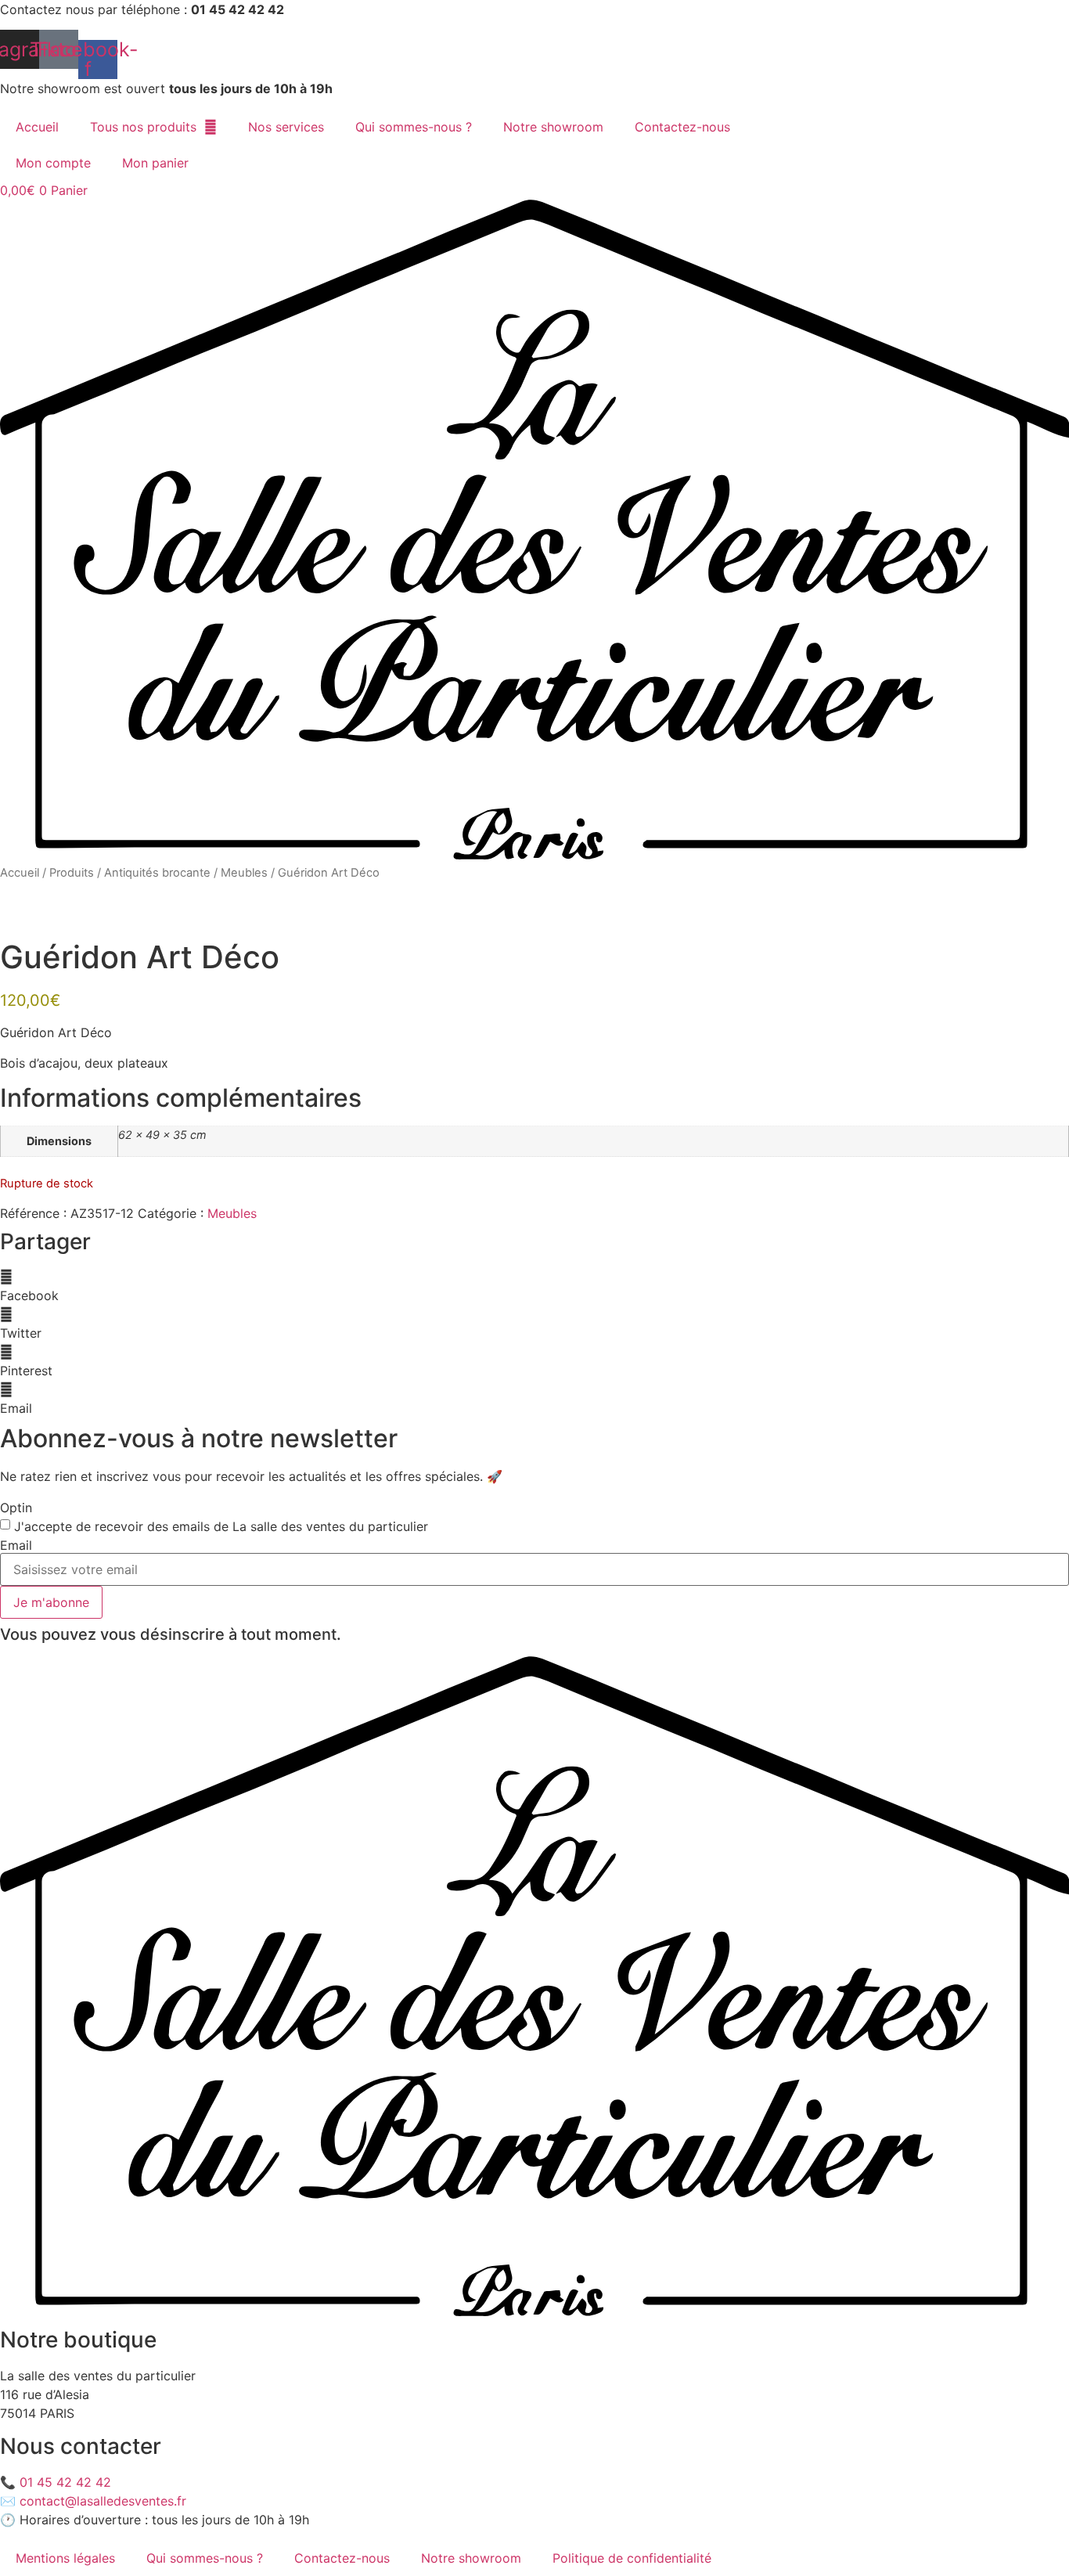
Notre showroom (553, 127)
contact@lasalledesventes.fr (103, 2501)
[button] (534, 1286)
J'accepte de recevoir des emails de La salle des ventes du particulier (221, 1526)
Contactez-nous (682, 127)
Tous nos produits (143, 127)
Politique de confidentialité (632, 2558)
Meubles (244, 873)
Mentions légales (65, 2558)
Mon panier (155, 163)
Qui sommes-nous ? (414, 127)
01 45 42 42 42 (65, 2482)
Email (16, 1545)
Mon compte (53, 163)
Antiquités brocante (157, 873)
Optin (16, 1508)
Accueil (37, 127)
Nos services (286, 127)
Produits (72, 873)
